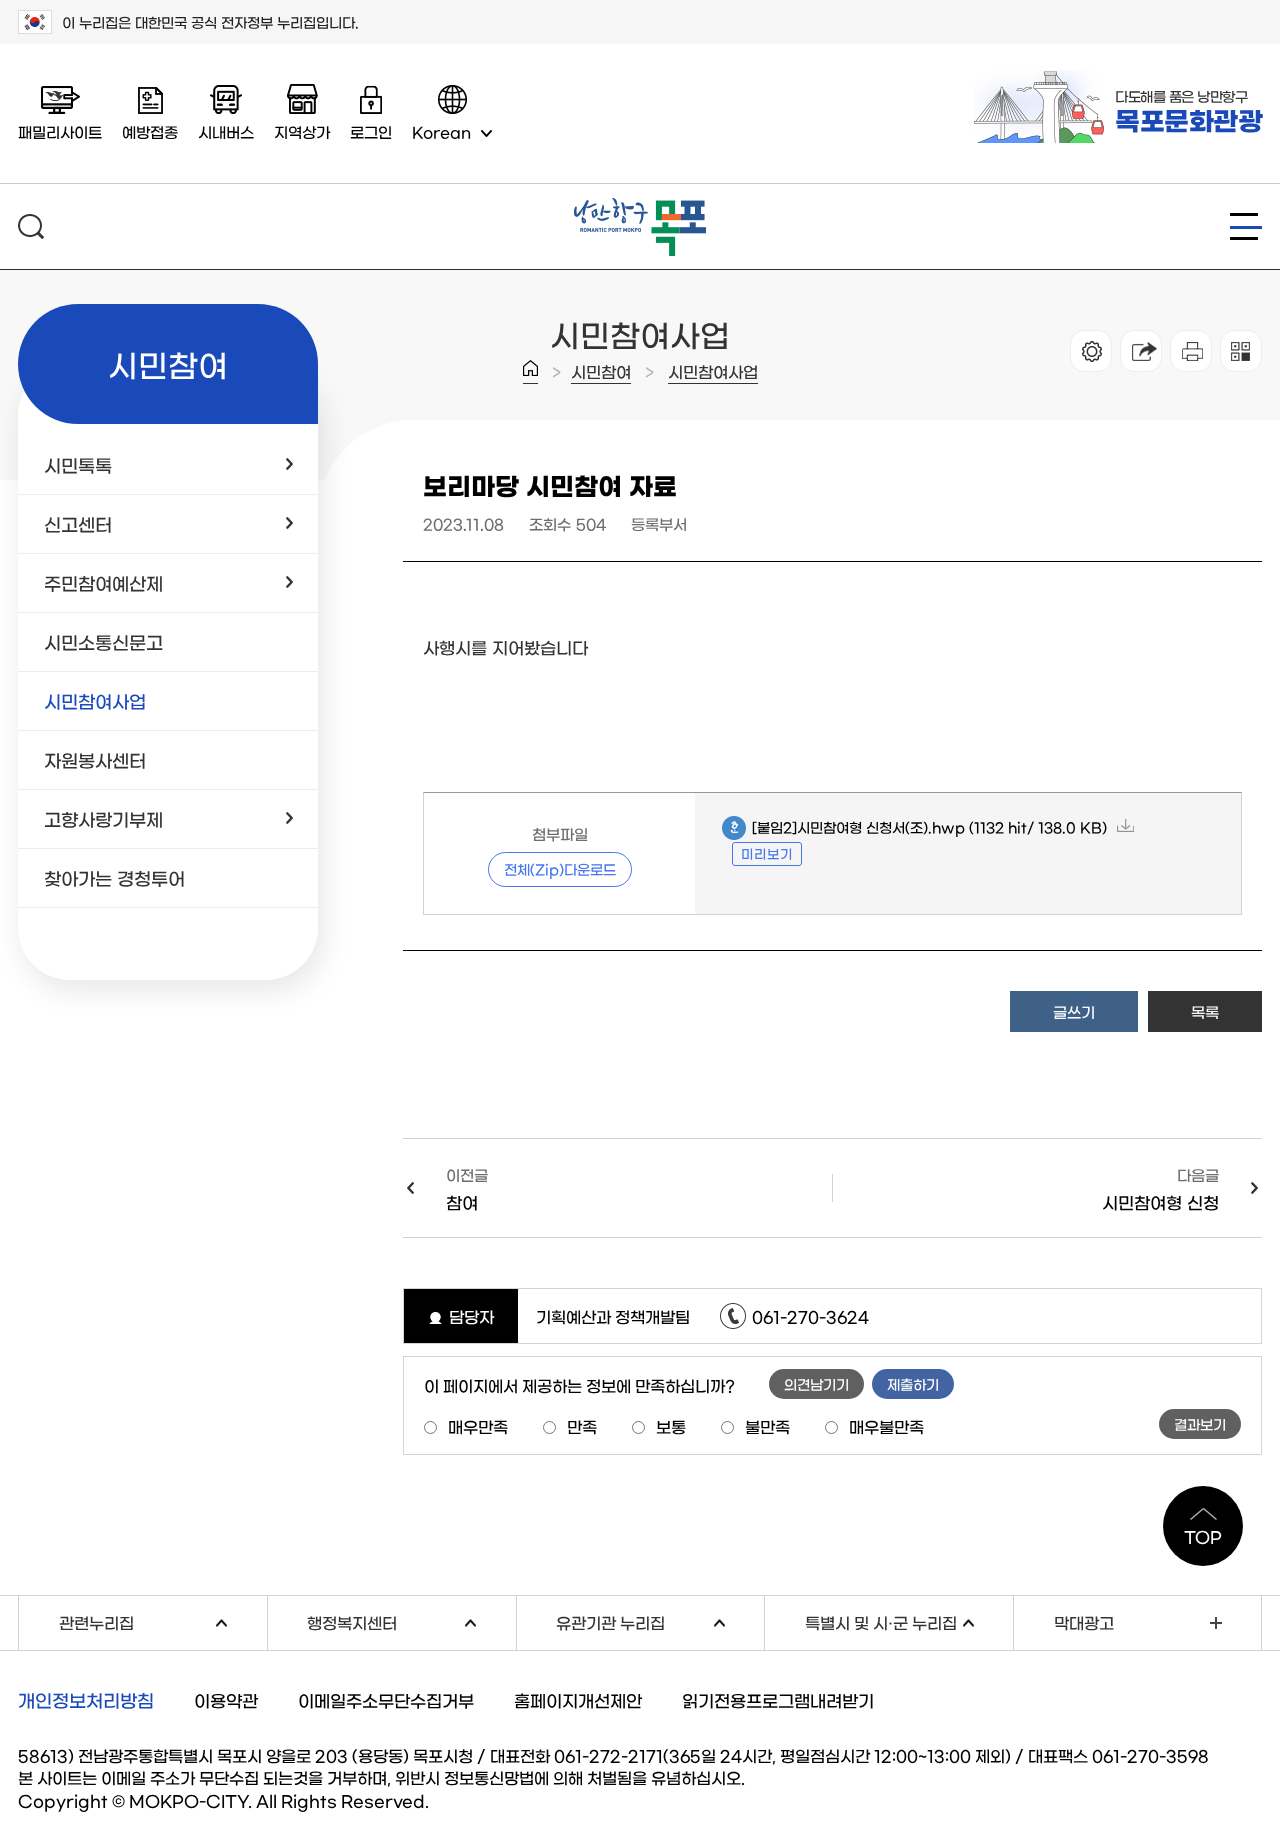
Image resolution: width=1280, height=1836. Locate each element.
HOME (530, 372)
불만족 (767, 1426)
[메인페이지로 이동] (640, 206)
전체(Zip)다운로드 (560, 869)
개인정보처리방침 (86, 1700)
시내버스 (226, 131)
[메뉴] (1246, 226)
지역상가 (302, 131)
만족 (582, 1426)
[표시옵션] (1091, 351)
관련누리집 (163, 1620)
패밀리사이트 (60, 131)
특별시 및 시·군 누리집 (909, 1620)
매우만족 (478, 1426)
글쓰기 (1074, 1011)
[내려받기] (1191, 351)
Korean (441, 131)
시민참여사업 (713, 371)
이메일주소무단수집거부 (386, 1699)
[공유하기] (1141, 351)
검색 (31, 226)
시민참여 (601, 371)
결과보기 (1200, 1424)
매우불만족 (886, 1426)
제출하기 (913, 1384)
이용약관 (226, 1699)
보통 (671, 1426)
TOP (1203, 1536)
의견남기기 (816, 1384)
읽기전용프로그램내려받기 (778, 1699)
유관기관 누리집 (660, 1620)
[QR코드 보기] (1241, 351)
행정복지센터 (411, 1620)
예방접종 (150, 131)
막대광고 (1084, 1622)
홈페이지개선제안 (578, 1699)
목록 (1205, 1011)
